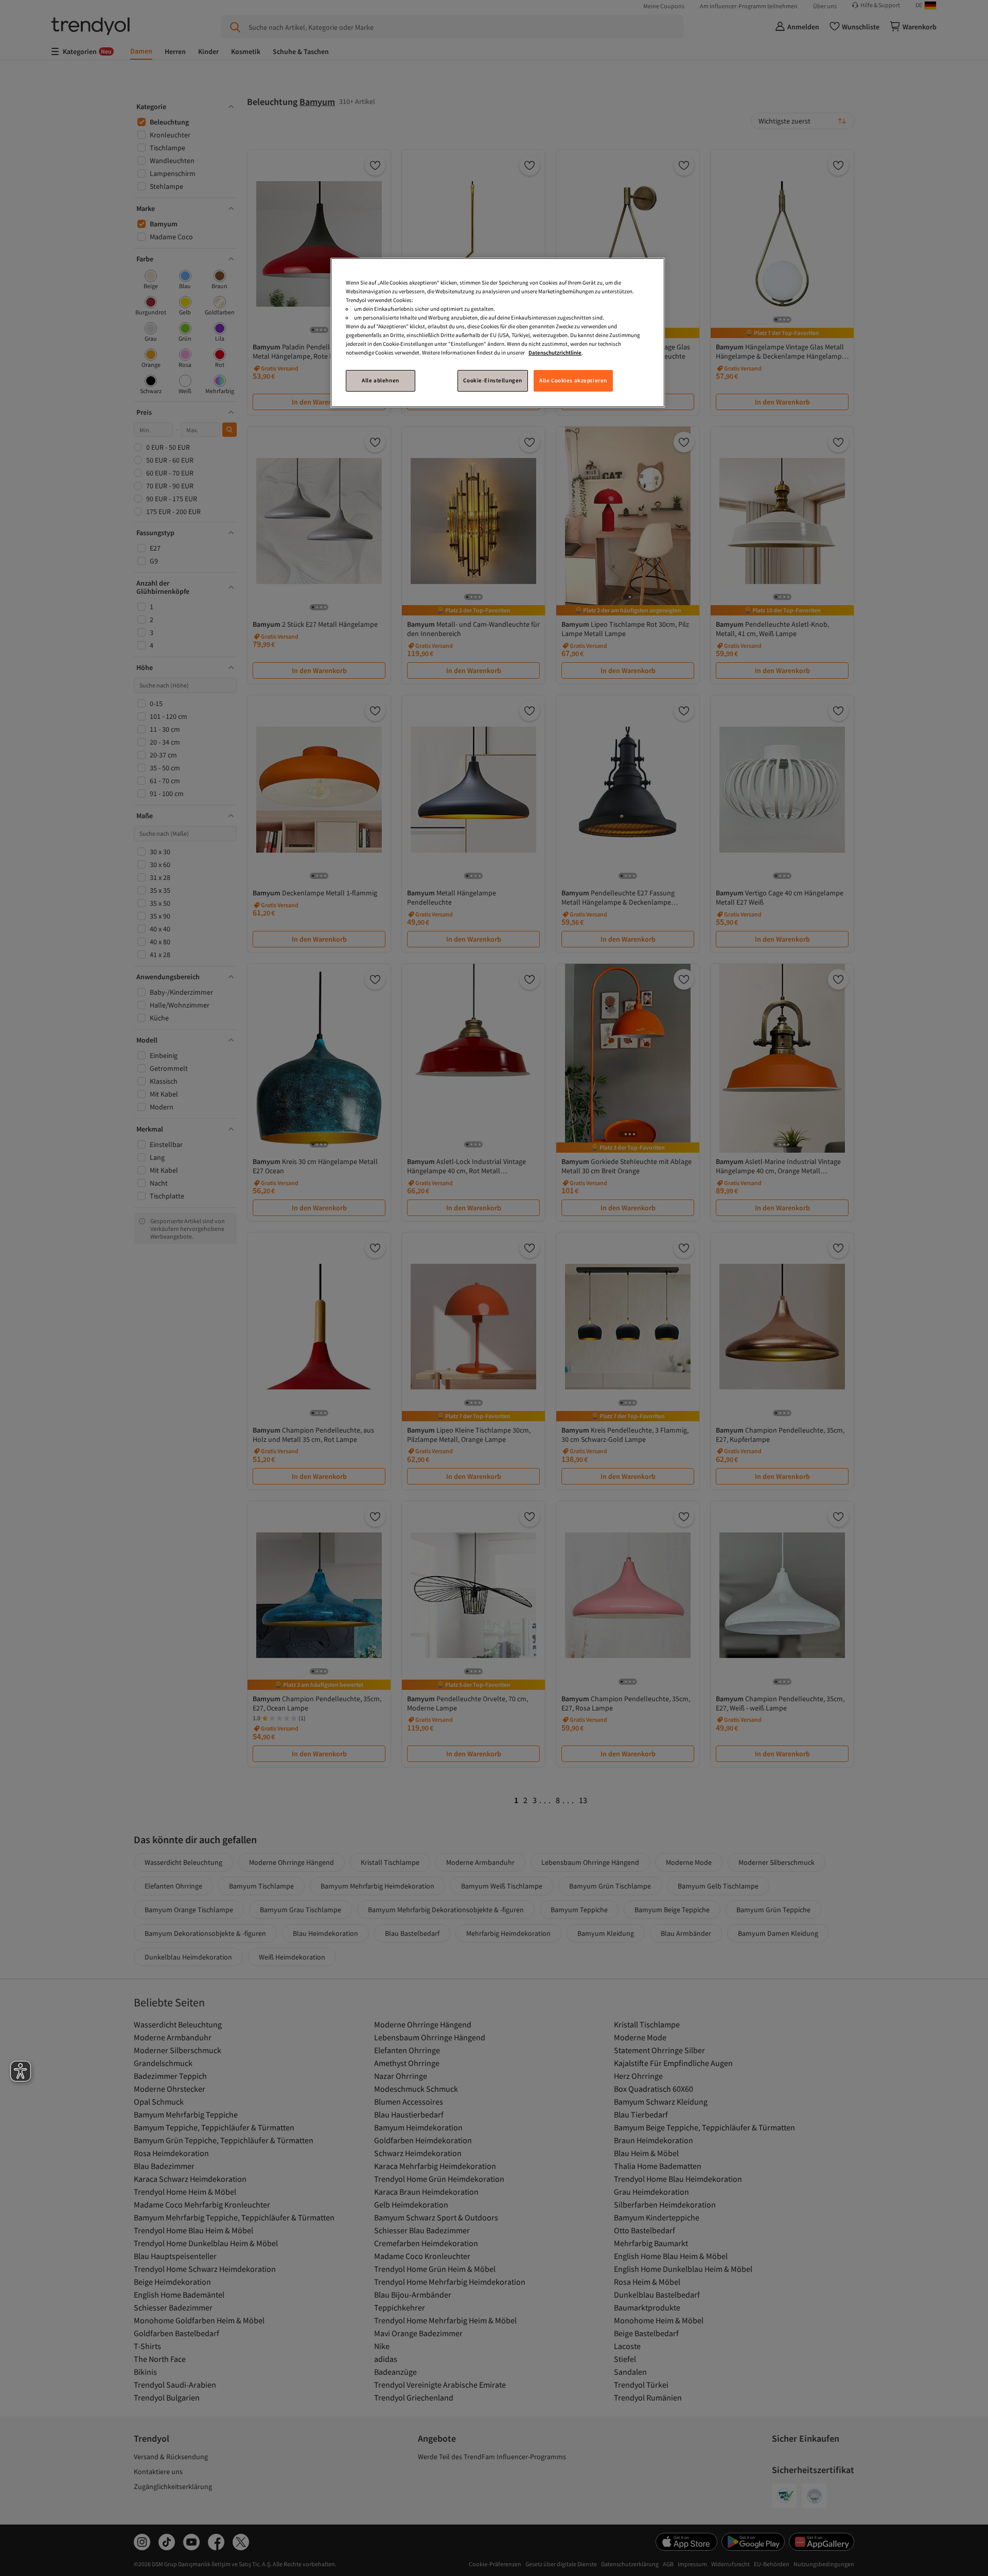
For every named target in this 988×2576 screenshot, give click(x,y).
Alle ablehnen (380, 380)
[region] (498, 333)
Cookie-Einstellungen (492, 380)
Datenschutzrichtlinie (555, 352)
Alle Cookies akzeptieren (573, 380)
